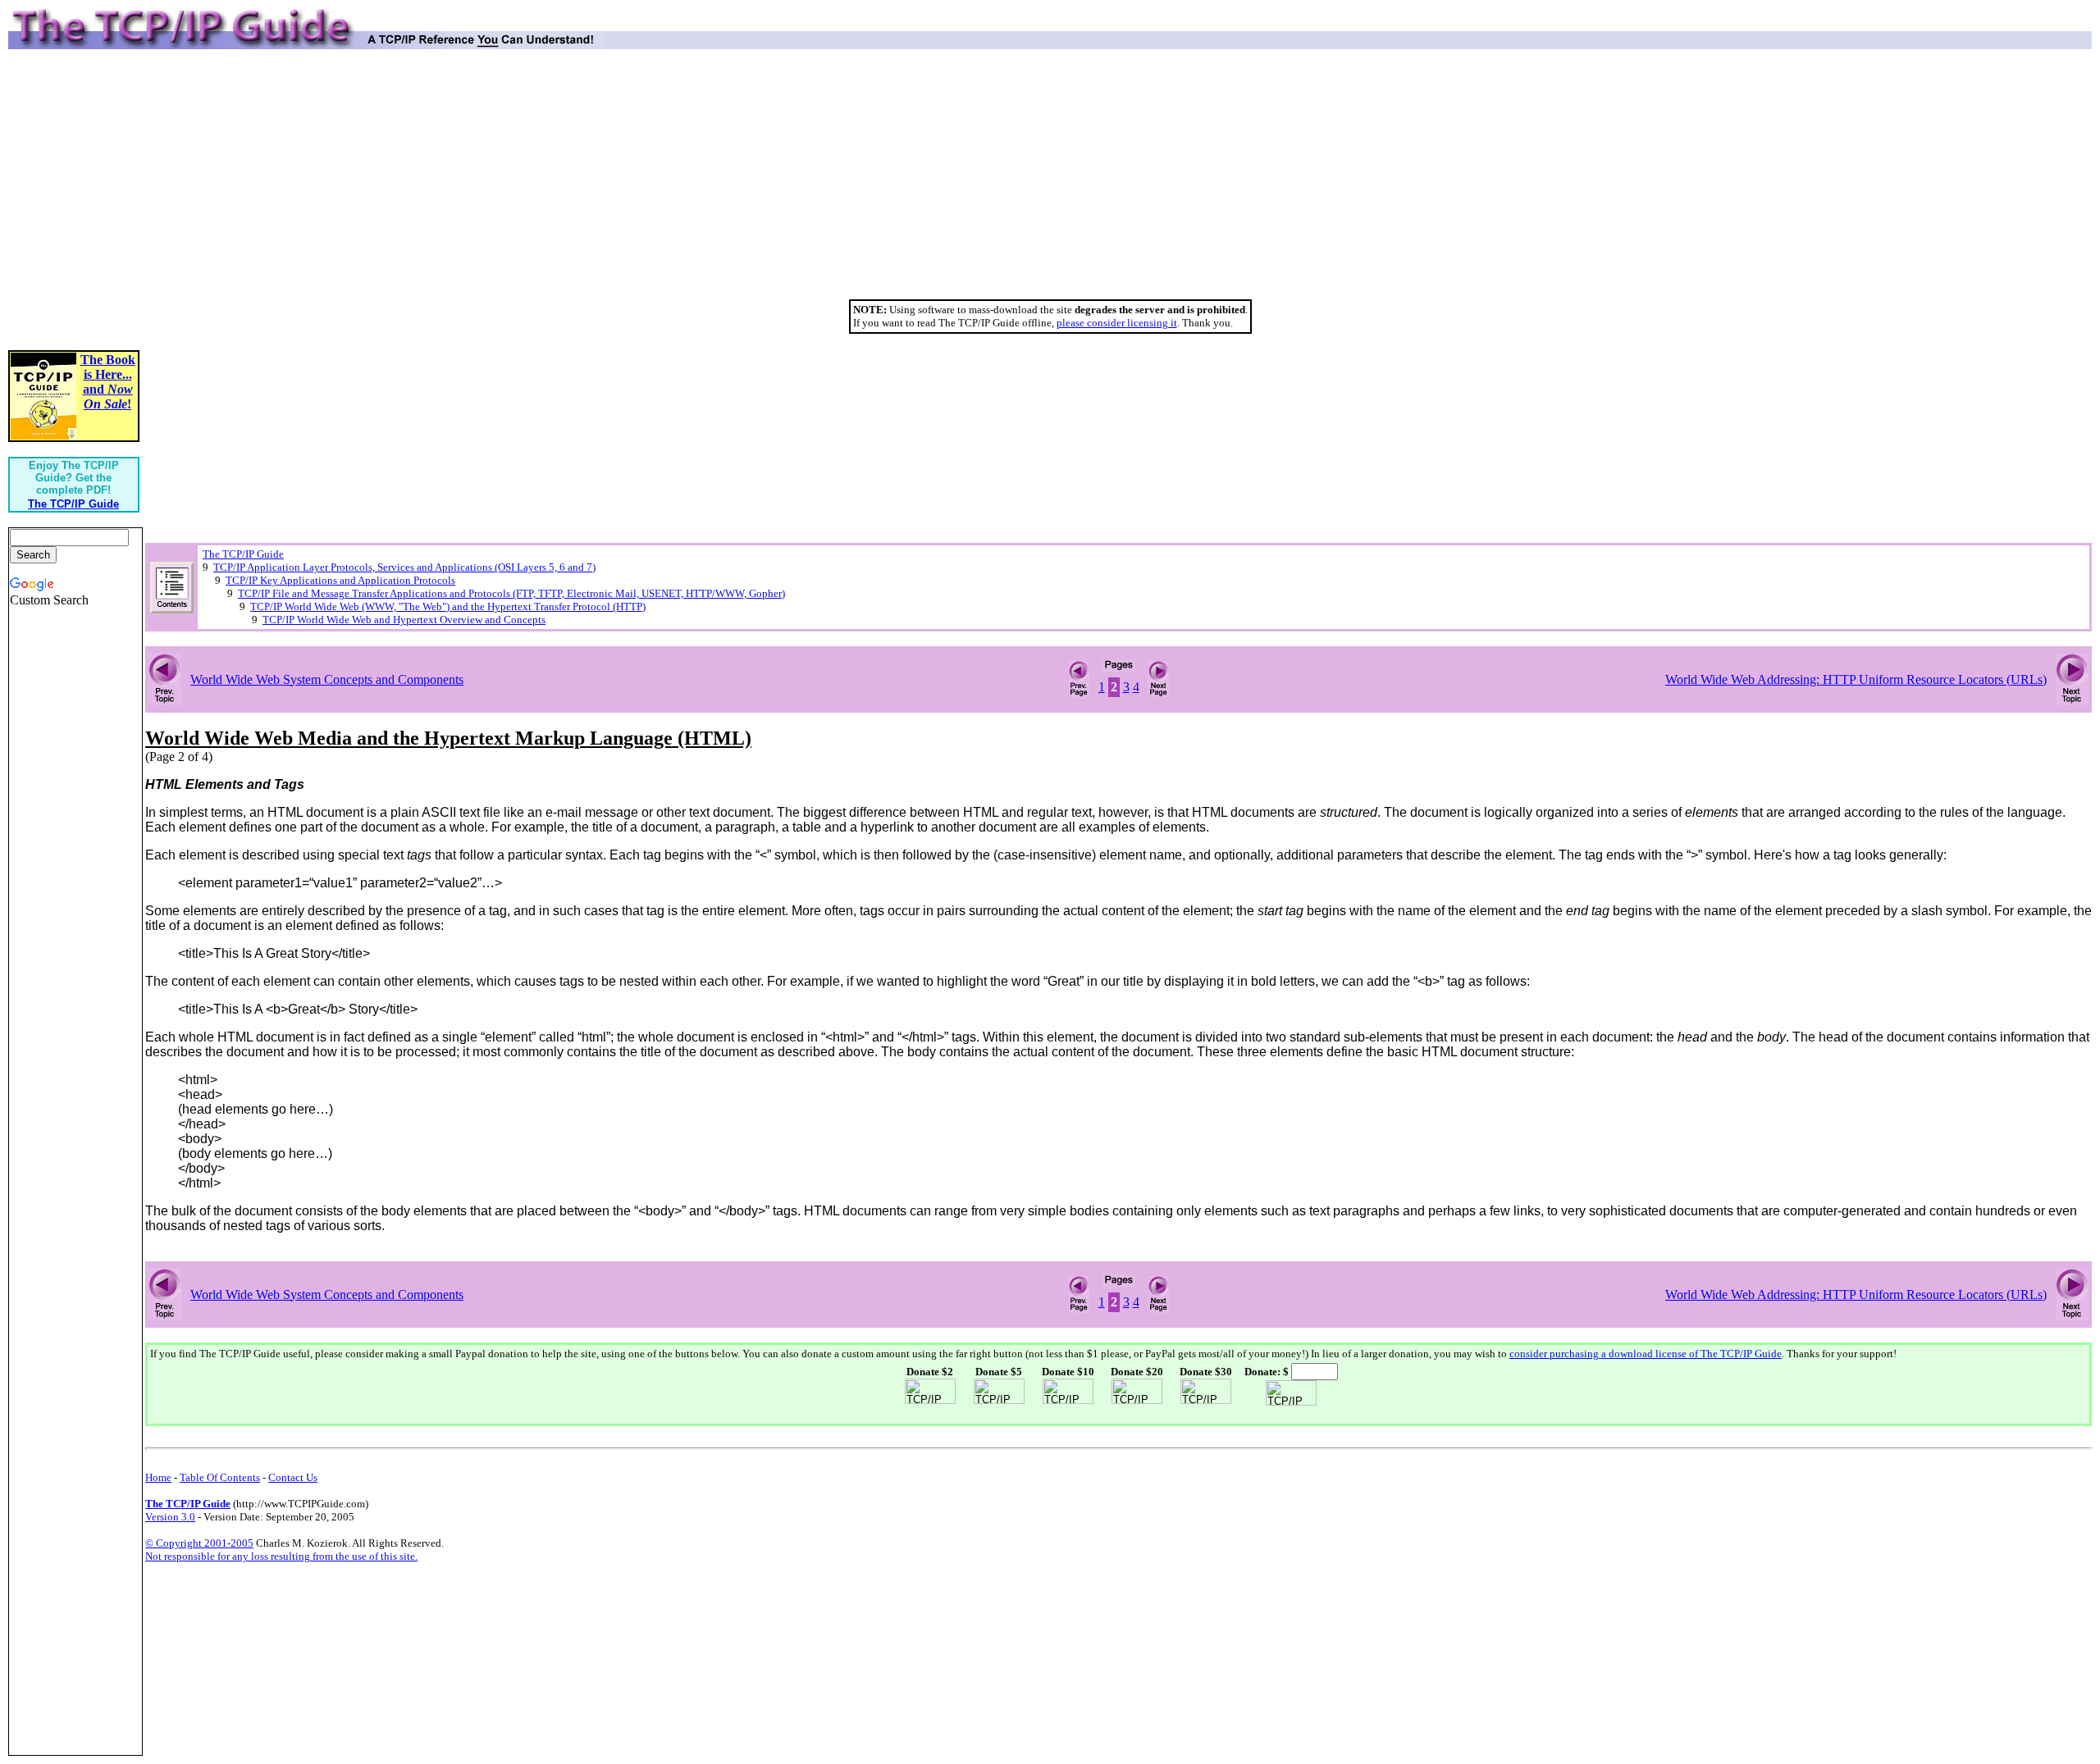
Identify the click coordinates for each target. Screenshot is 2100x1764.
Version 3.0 (170, 1517)
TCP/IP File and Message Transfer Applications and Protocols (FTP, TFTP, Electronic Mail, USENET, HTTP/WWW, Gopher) (511, 593)
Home (158, 1477)
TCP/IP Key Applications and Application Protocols (340, 580)
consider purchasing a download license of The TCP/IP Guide (1646, 1354)
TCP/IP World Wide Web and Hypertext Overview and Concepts (404, 620)
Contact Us (293, 1477)
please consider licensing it (1117, 323)
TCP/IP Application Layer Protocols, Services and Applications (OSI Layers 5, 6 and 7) (404, 567)
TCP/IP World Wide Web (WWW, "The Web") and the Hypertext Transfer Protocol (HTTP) (448, 606)
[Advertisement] (1050, 180)
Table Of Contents (220, 1477)
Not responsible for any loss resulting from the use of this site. (281, 1556)
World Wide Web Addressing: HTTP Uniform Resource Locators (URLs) (1856, 679)
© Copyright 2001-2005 (199, 1543)
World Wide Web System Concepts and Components (327, 679)
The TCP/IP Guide (243, 554)
